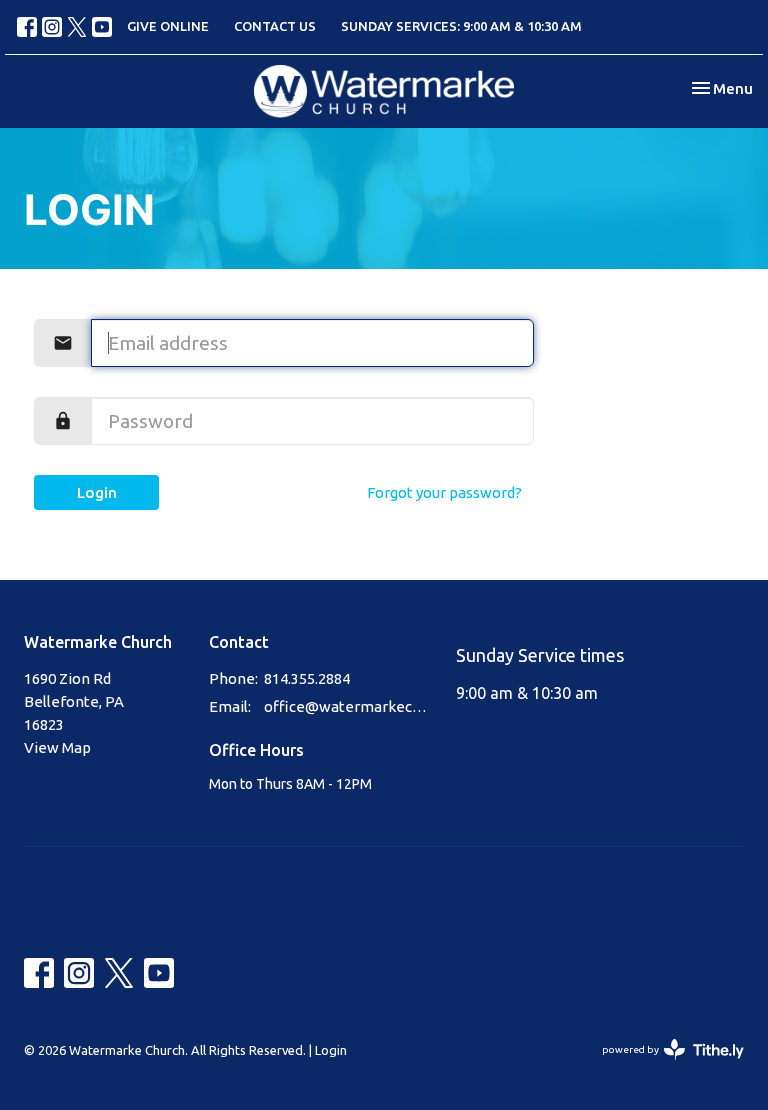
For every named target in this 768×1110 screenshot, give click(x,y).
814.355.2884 (307, 678)
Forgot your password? (444, 492)
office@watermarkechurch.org (350, 706)
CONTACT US (275, 26)
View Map (57, 747)
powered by (664, 1067)
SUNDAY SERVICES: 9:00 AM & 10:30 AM (461, 26)
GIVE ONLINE (168, 26)
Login (97, 492)
